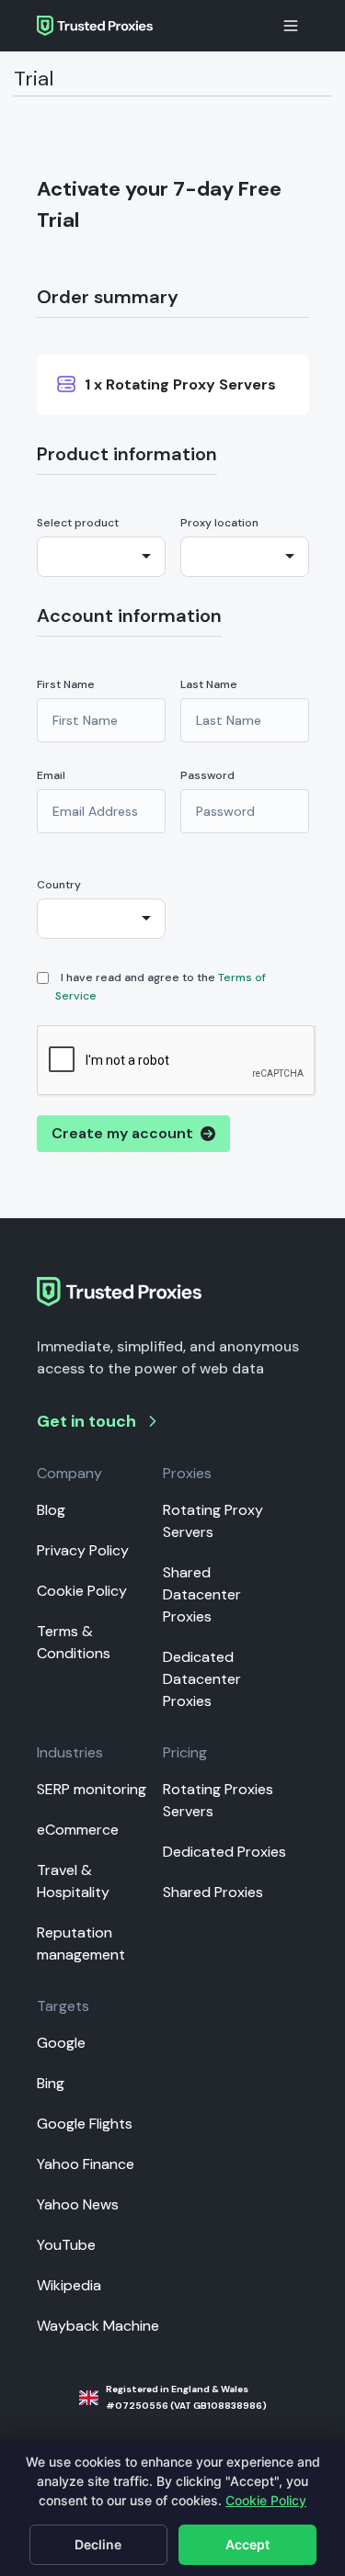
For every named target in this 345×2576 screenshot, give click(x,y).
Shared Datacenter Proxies (202, 1594)
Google (61, 2043)
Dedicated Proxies (224, 1852)
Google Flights (85, 2124)
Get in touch (86, 1421)
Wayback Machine (98, 2326)
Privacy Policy (83, 1550)
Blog (51, 1510)
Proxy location (219, 523)
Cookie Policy (82, 1591)
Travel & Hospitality (73, 1881)
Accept (247, 2544)
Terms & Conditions (74, 1642)
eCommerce (78, 1830)
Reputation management (81, 1943)
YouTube (66, 2245)
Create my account (126, 1133)
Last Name (209, 684)
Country (59, 885)
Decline (98, 2544)
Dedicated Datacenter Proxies (202, 1679)
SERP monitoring (92, 1789)
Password (207, 775)
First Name (66, 684)
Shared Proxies (213, 1892)
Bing (51, 2083)
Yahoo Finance (86, 2164)
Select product (78, 523)
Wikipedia (69, 2285)
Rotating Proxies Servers (218, 1800)
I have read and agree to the (161, 987)
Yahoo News (78, 2204)
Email (51, 775)
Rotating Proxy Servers (213, 1521)
